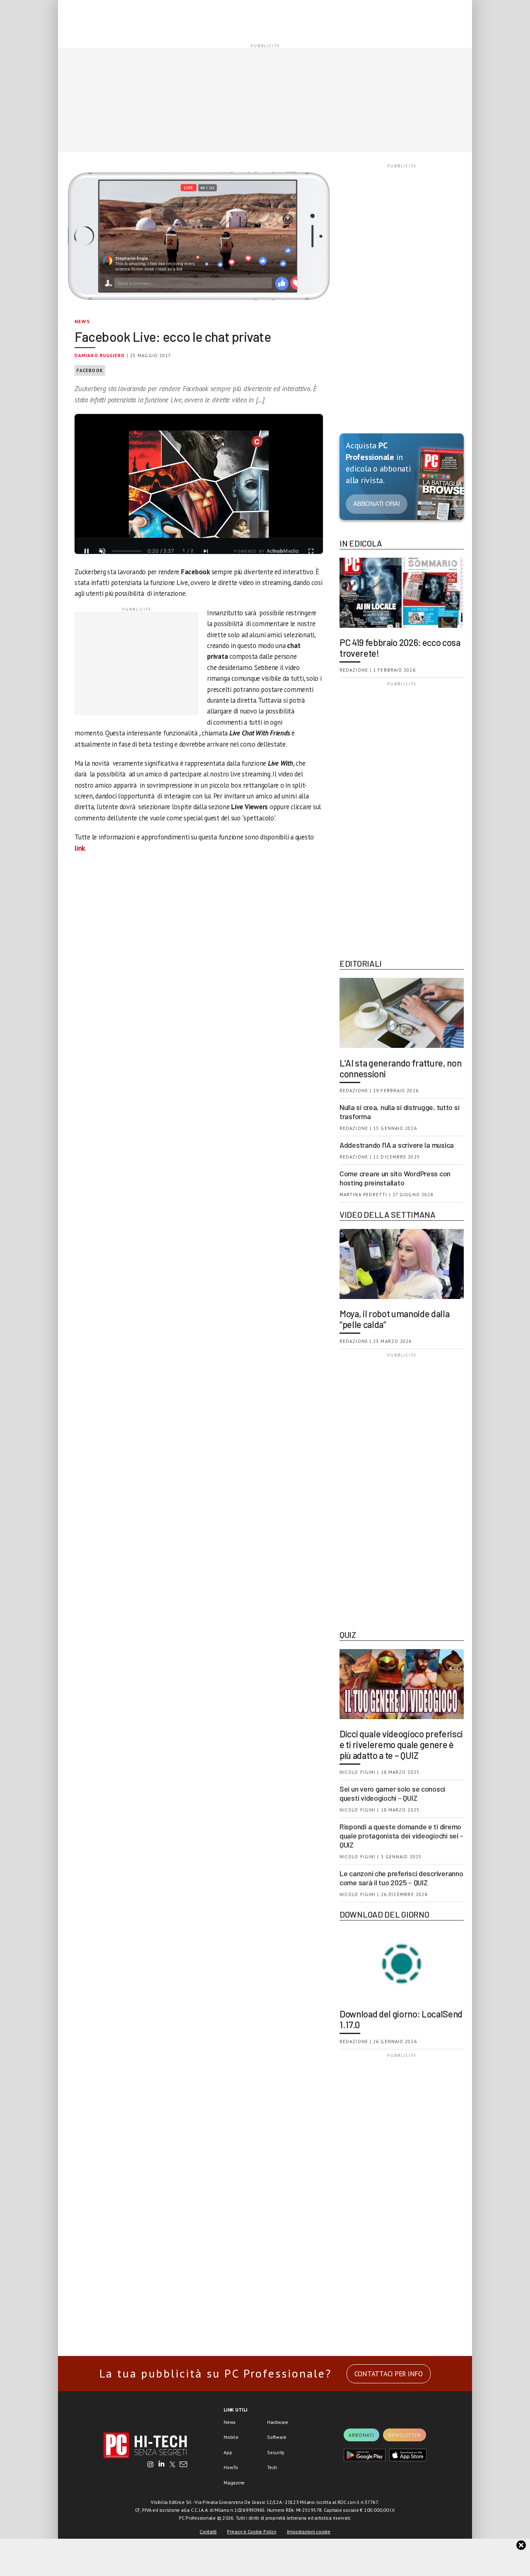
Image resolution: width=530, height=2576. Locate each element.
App (228, 2452)
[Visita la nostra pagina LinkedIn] (161, 2465)
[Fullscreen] (311, 551)
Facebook (90, 370)
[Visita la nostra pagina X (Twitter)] (172, 2465)
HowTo (231, 2467)
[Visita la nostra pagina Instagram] (151, 2465)
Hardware (278, 2422)
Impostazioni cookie (309, 2531)
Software (277, 2437)
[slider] (127, 551)
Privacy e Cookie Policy (252, 2531)
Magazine (234, 2483)
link (80, 848)
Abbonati (361, 2435)
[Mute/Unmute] (102, 551)
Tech (272, 2467)
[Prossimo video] (206, 551)
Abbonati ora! (377, 504)
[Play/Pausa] (87, 551)
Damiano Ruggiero (100, 356)
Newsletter (405, 2435)
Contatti (208, 2531)
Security (276, 2452)
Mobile (231, 2437)
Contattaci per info (389, 2374)
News (82, 321)
